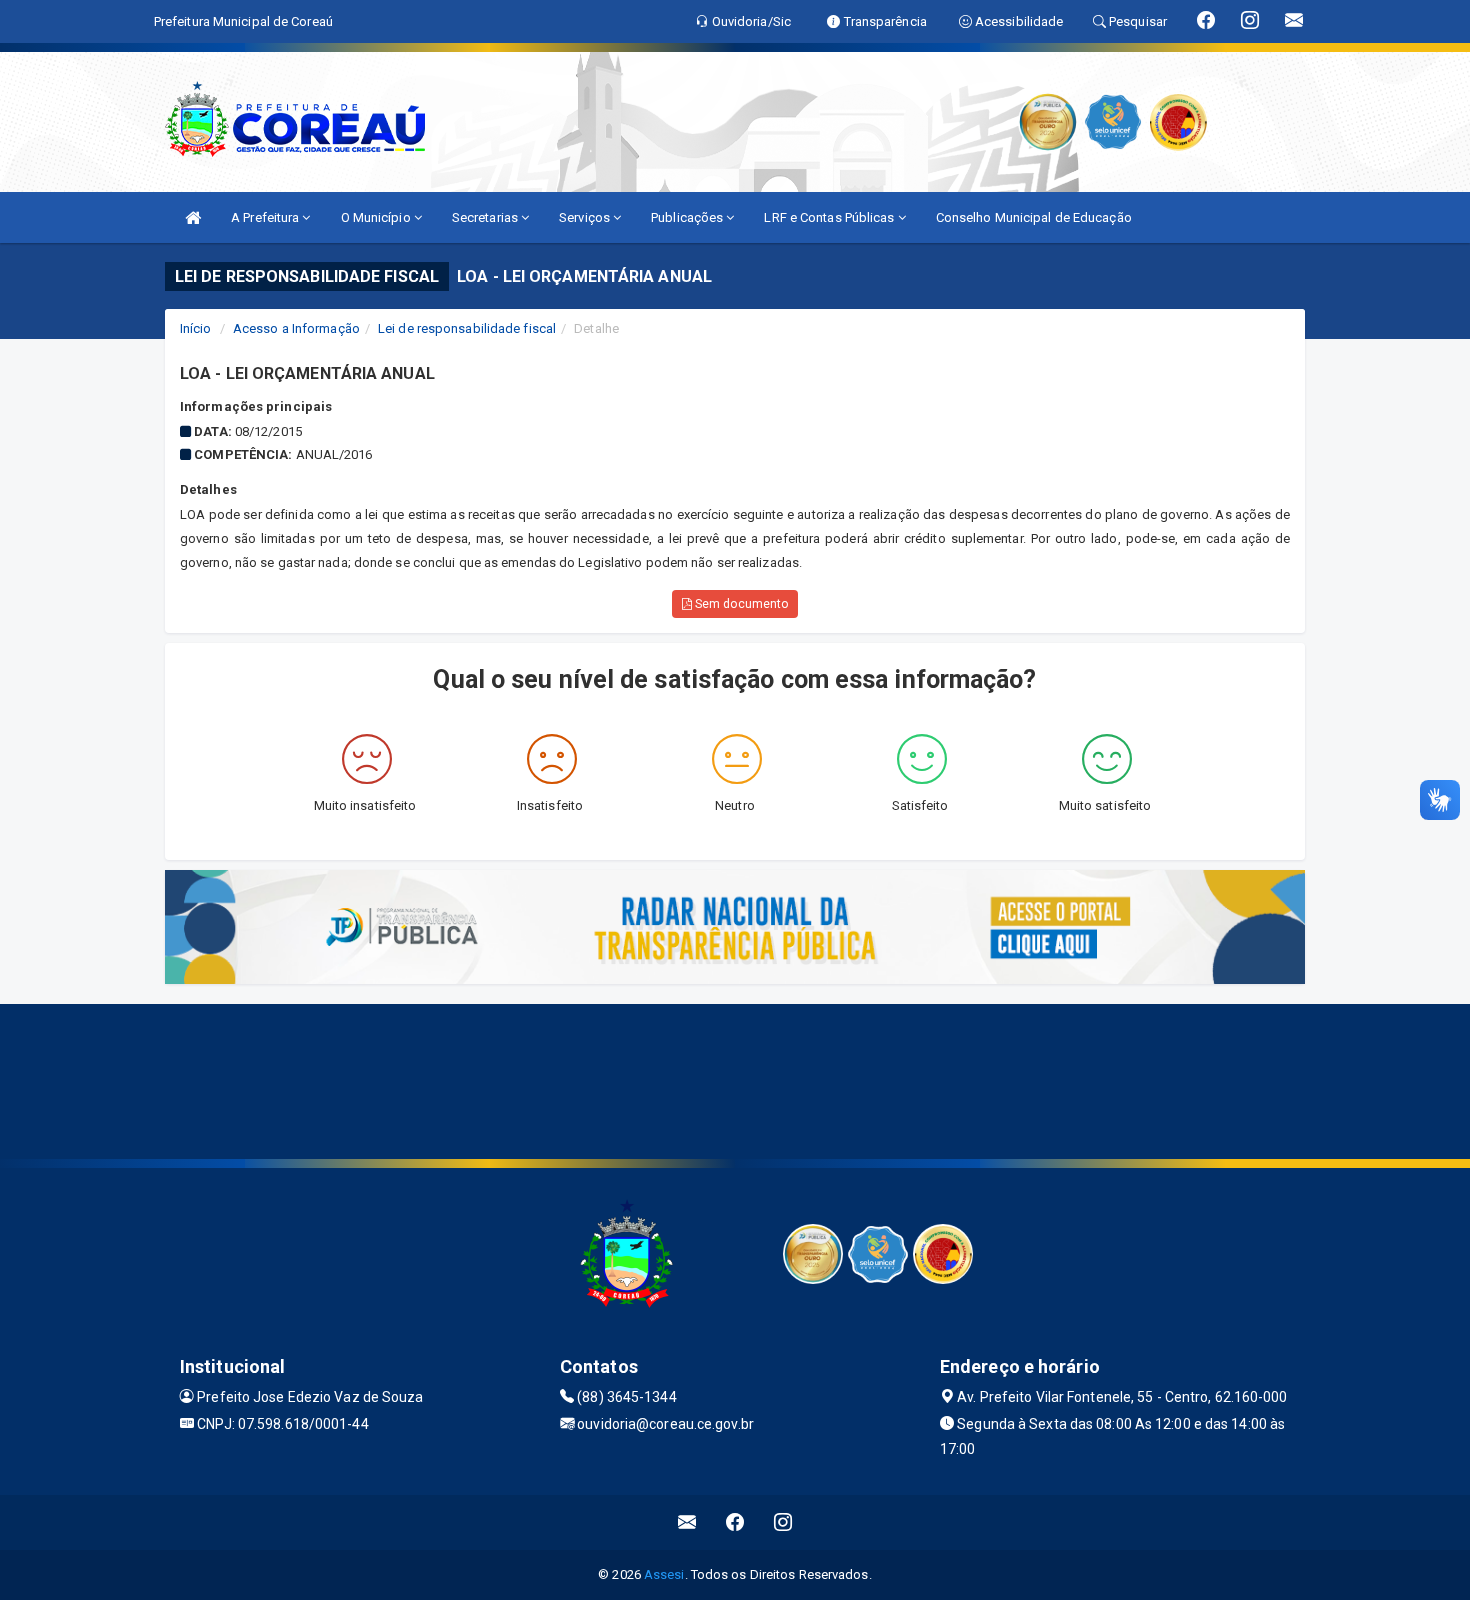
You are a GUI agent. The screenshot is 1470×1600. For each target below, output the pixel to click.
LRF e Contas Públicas (830, 217)
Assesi (664, 1574)
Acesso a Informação (296, 328)
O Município (377, 217)
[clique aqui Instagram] (783, 1522)
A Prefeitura (266, 217)
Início (196, 328)
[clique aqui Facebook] (735, 1522)
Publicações (688, 217)
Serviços (586, 217)
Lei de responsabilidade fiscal (467, 328)
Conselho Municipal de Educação (1034, 217)
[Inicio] (193, 217)
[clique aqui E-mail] (687, 1522)
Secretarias (486, 217)
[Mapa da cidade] (735, 1079)
